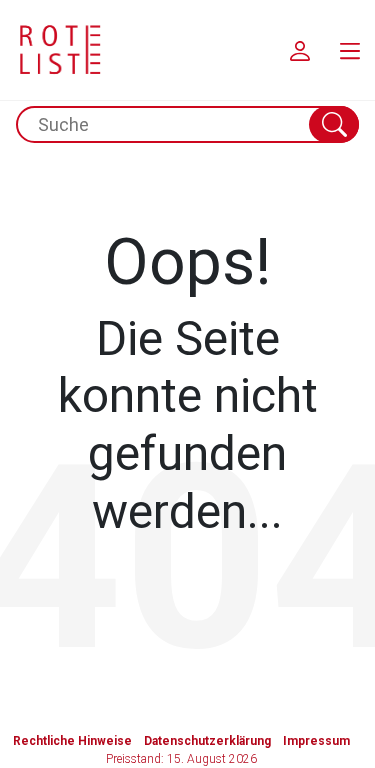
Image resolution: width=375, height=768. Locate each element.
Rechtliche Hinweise (72, 741)
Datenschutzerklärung (207, 741)
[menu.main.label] (350, 50)
